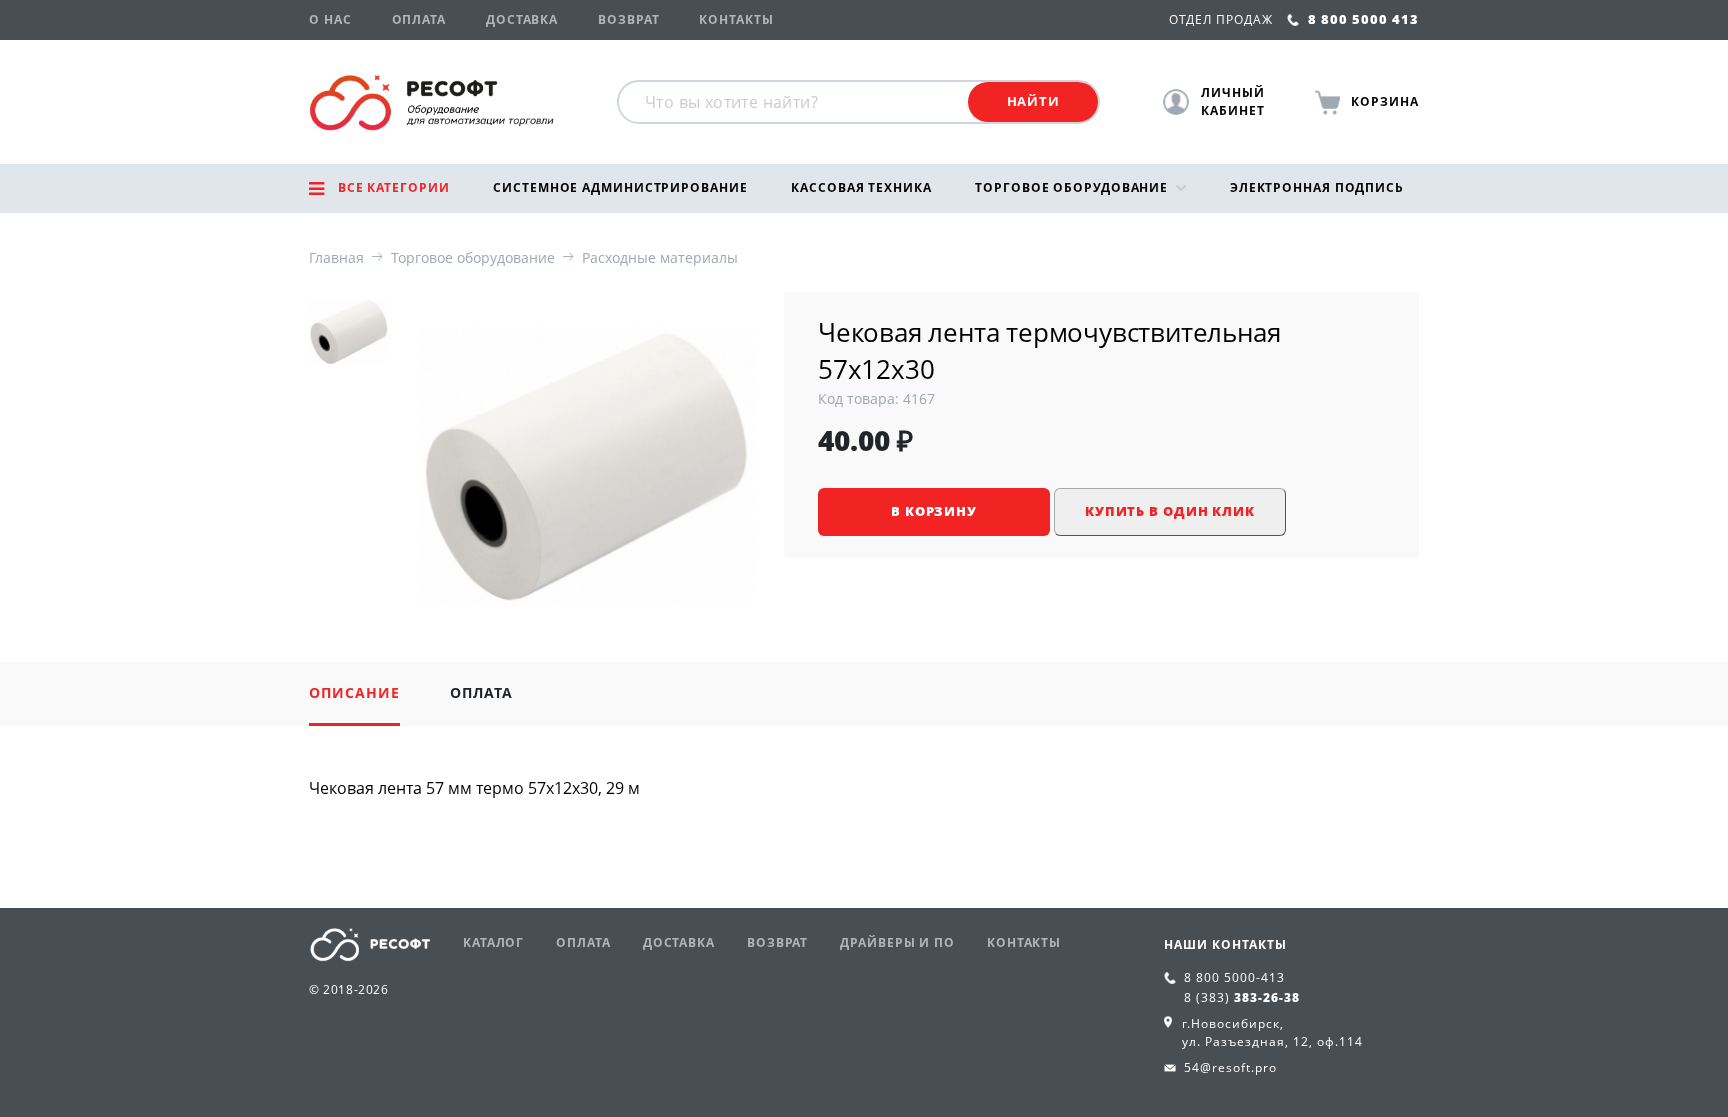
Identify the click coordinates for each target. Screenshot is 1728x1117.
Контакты (736, 19)
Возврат (628, 19)
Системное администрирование (620, 187)
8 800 (1234, 977)
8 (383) (1242, 997)
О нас (330, 19)
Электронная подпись (1317, 187)
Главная (336, 257)
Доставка (522, 19)
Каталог (493, 942)
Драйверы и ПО (897, 942)
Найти (1033, 101)
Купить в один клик (1170, 511)
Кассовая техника (861, 187)
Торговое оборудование (1071, 187)
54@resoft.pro (1230, 1067)
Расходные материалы (660, 257)
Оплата (419, 19)
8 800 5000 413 (1361, 19)
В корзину (934, 511)
